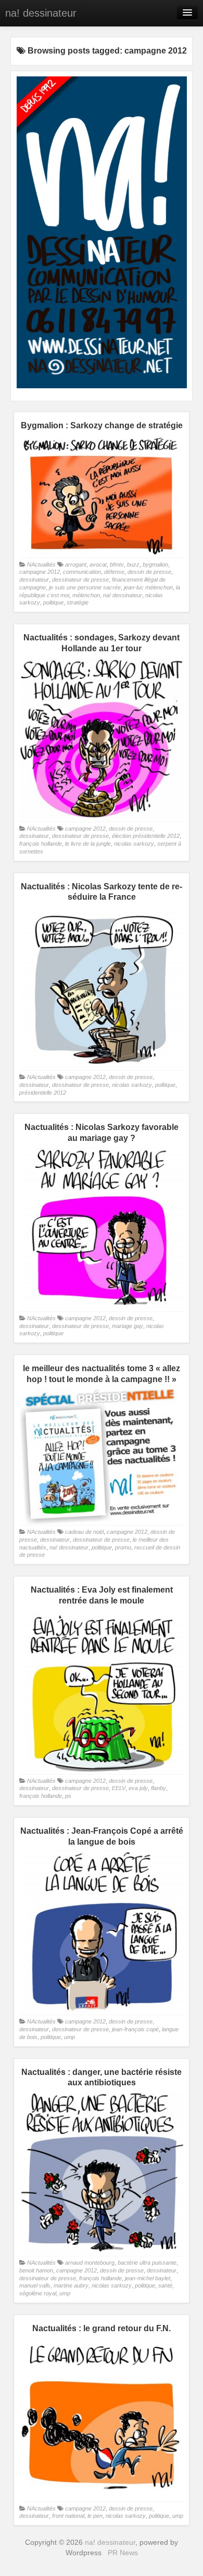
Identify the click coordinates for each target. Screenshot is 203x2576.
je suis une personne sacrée (85, 587)
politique (53, 602)
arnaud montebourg (90, 2263)
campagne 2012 (40, 572)
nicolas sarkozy (134, 844)
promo (123, 1547)
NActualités (41, 564)
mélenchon (86, 595)
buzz (133, 564)
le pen (95, 2516)
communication (82, 572)
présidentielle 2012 (43, 1093)
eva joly (138, 1788)
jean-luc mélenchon (148, 587)
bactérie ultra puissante (147, 2263)
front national (68, 2516)
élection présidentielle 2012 (146, 836)
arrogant (76, 564)
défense (114, 572)
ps (68, 1796)
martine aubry (71, 2285)
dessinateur (34, 580)
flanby (158, 1788)
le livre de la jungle (88, 844)
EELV (119, 1788)
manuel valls (35, 2285)
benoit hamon (36, 2270)
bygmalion (155, 564)
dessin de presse (149, 572)
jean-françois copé (135, 2029)
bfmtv (117, 564)
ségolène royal (38, 2293)
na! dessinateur (41, 13)
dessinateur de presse (80, 580)
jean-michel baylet (148, 2278)
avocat (98, 564)
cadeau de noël (84, 1532)
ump (69, 2037)
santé (165, 2285)
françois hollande (41, 844)
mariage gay (128, 1326)
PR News (123, 2553)
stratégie (78, 602)
